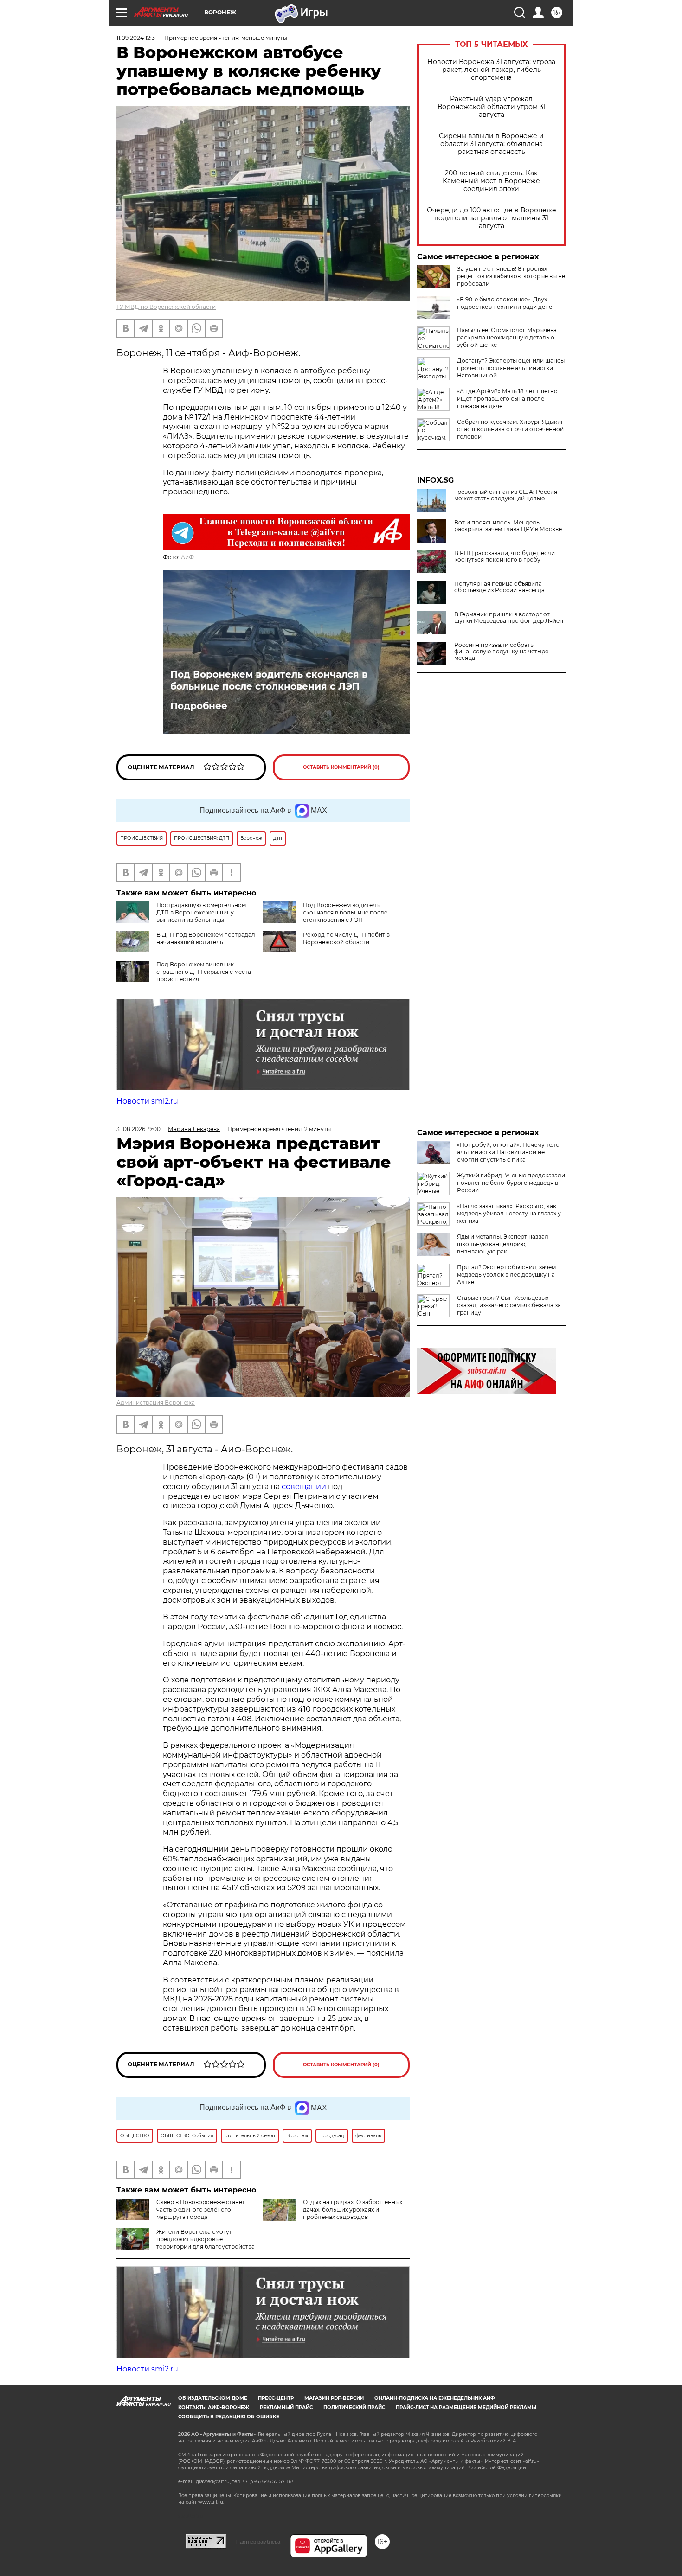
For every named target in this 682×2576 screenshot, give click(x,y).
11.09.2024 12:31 (137, 38)
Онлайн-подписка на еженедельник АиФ (435, 2398)
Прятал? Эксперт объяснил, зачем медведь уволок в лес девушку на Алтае (506, 1275)
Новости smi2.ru (147, 1101)
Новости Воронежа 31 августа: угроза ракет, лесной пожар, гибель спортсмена (491, 70)
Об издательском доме (213, 2398)
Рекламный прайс (286, 2407)
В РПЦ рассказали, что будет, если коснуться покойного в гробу (505, 556)
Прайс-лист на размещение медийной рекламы (466, 2407)
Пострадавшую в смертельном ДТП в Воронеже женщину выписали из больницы (201, 912)
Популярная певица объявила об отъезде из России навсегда (499, 587)
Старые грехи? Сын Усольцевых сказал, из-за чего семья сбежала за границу (509, 1305)
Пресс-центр (276, 2398)
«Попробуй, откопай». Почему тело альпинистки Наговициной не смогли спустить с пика (508, 1152)
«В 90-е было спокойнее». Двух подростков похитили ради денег (506, 303)
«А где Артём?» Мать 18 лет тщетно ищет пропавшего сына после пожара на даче (507, 399)
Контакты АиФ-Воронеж (214, 2407)
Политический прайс (354, 2407)
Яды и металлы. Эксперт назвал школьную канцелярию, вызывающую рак (503, 1244)
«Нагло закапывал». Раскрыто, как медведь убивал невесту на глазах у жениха (509, 1213)
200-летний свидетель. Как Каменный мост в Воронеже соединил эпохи (491, 181)
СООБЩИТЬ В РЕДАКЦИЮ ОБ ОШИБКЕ (229, 2417)
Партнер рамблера (258, 2542)
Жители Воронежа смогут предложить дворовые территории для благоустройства (206, 2239)
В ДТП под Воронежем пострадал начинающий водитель (206, 938)
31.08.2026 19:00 (138, 1129)
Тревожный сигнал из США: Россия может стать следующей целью (506, 495)
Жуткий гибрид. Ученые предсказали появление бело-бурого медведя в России (511, 1183)
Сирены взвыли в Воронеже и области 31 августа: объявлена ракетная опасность (491, 144)
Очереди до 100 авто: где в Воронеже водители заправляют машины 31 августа (492, 218)
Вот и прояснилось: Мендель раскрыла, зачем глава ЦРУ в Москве (508, 526)
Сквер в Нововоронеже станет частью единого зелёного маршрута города (201, 2209)
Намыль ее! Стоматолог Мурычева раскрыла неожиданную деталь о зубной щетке (507, 337)
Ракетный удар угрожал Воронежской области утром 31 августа (492, 107)
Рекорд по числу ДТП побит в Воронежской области (346, 938)
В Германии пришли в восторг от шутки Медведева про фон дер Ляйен (509, 618)
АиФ (187, 557)
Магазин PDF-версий (334, 2398)
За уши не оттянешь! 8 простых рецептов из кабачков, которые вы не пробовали (511, 276)
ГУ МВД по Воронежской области (166, 307)
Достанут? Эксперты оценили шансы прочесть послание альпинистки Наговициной (511, 368)
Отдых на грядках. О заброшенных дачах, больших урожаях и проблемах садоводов (353, 2209)
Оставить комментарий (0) (341, 767)
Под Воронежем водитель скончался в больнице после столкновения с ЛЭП (269, 680)
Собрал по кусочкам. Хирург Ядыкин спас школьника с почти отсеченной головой (511, 429)
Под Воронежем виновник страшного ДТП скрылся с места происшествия (204, 972)
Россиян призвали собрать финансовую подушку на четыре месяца (501, 652)
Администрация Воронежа (156, 1403)
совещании (304, 1486)
